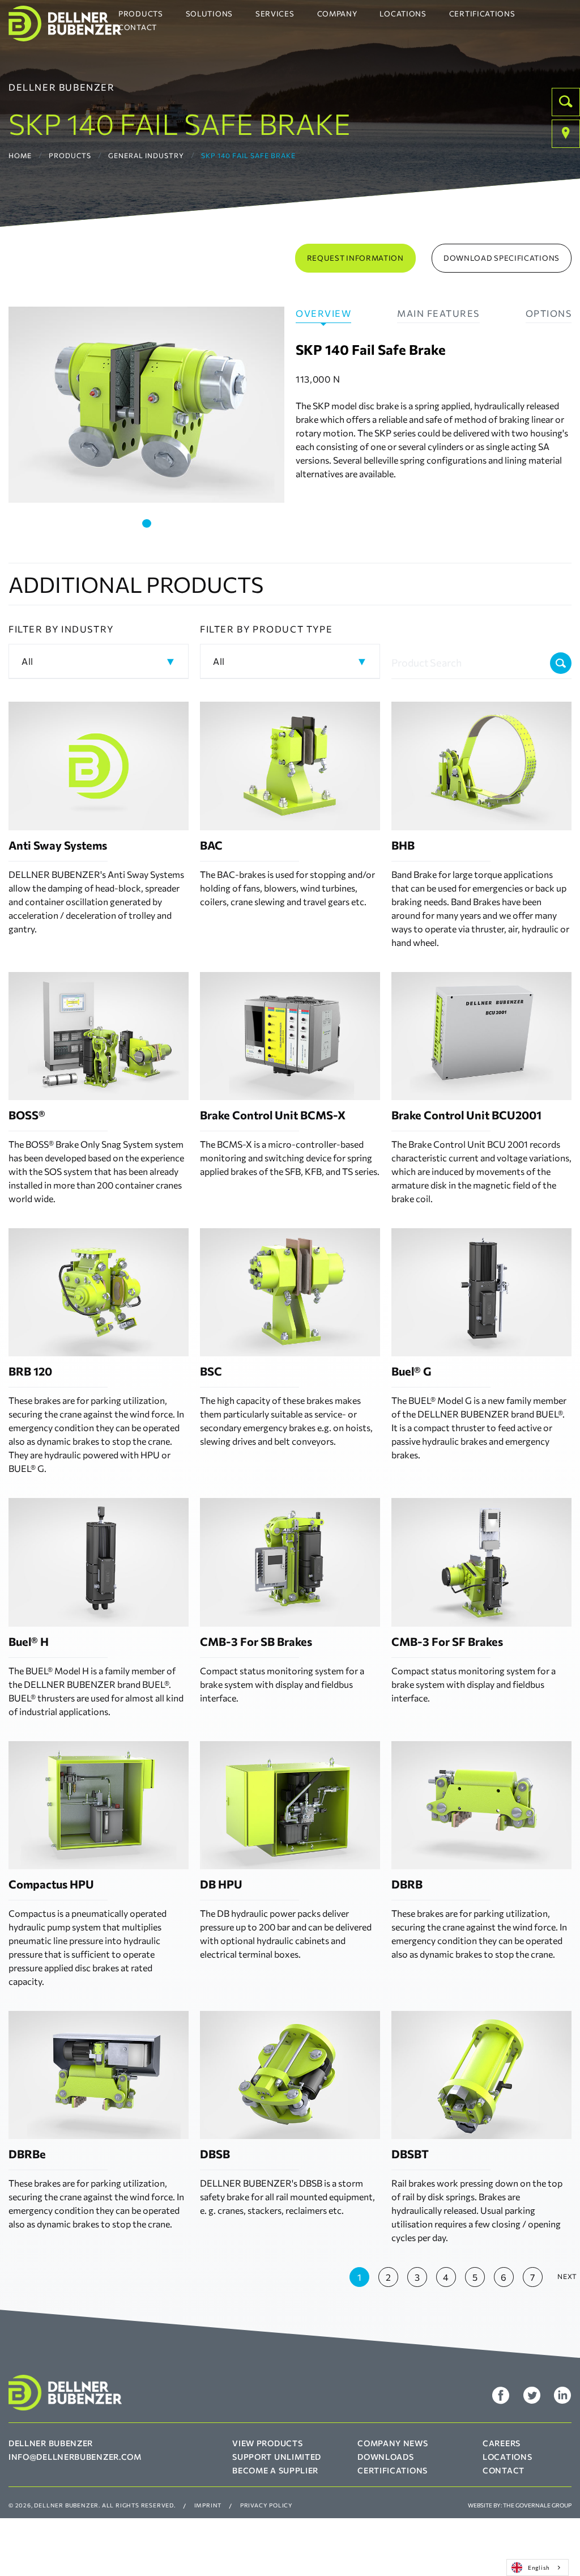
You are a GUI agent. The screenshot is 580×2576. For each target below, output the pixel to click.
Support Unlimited (277, 2457)
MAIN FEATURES (438, 313)
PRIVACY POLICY (266, 2505)
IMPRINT (208, 2505)
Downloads (385, 2457)
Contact (138, 27)
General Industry (146, 155)
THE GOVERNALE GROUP (537, 2505)
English (539, 2567)
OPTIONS (549, 313)
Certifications (482, 14)
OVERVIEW (323, 313)
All (27, 661)
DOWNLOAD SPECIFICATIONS (502, 258)
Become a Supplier (275, 2470)
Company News (393, 2443)
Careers (502, 2443)
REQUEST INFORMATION (355, 258)
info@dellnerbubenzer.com (75, 2457)
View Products (267, 2443)
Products (141, 14)
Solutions (209, 14)
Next (567, 2276)
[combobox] (538, 2567)
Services (275, 14)
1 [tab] (147, 523)
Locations (403, 14)
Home (20, 155)
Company (337, 14)
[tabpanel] (146, 405)
